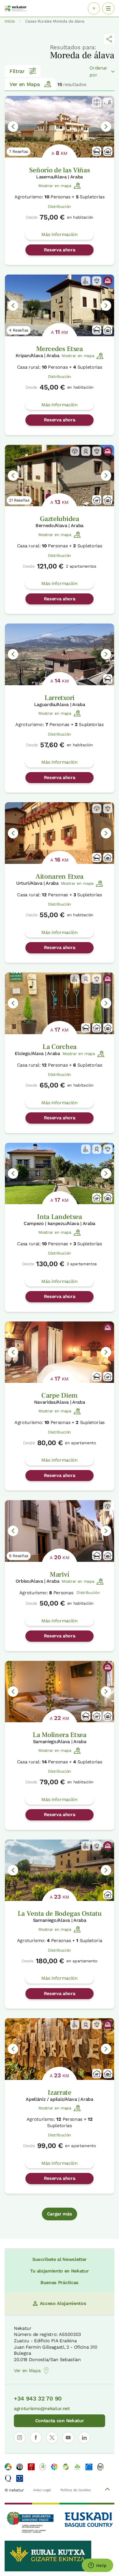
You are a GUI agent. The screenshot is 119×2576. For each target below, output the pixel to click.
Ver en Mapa (25, 84)
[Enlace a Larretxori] (59, 654)
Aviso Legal (42, 2490)
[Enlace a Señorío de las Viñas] (59, 127)
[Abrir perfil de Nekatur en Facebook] (36, 2438)
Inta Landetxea (59, 1217)
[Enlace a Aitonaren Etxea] (59, 833)
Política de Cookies (76, 2490)
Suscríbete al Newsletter (59, 2259)
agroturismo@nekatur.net (42, 2408)
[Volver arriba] (107, 2490)
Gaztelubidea (59, 519)
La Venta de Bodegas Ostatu (60, 1914)
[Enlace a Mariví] (59, 1531)
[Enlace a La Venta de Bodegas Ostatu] (59, 1870)
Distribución (59, 206)
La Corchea (59, 1047)
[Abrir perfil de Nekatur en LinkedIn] (84, 2438)
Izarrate (59, 2093)
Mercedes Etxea (59, 349)
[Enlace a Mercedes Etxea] (59, 305)
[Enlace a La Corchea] (59, 1003)
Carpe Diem (59, 1395)
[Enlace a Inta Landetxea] (59, 1174)
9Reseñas (19, 1556)
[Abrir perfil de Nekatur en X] (52, 2438)
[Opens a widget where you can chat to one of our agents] (97, 2566)
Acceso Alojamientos (63, 2303)
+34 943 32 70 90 (38, 2398)
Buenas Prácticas (59, 2282)
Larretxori (59, 698)
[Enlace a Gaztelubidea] (59, 476)
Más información (59, 234)
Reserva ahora (60, 250)
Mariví (59, 1574)
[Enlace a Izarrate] (59, 2049)
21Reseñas (19, 500)
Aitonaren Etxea (59, 876)
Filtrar (17, 71)
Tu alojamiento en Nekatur (59, 2271)
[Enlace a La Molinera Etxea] (59, 1692)
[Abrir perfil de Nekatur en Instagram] (20, 2438)
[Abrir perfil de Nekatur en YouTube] (68, 2438)
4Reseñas (19, 330)
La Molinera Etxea (59, 1735)
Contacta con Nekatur (60, 2421)
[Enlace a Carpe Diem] (59, 1352)
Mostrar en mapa (55, 186)
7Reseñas (18, 151)
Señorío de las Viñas (60, 170)
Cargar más (60, 2214)
